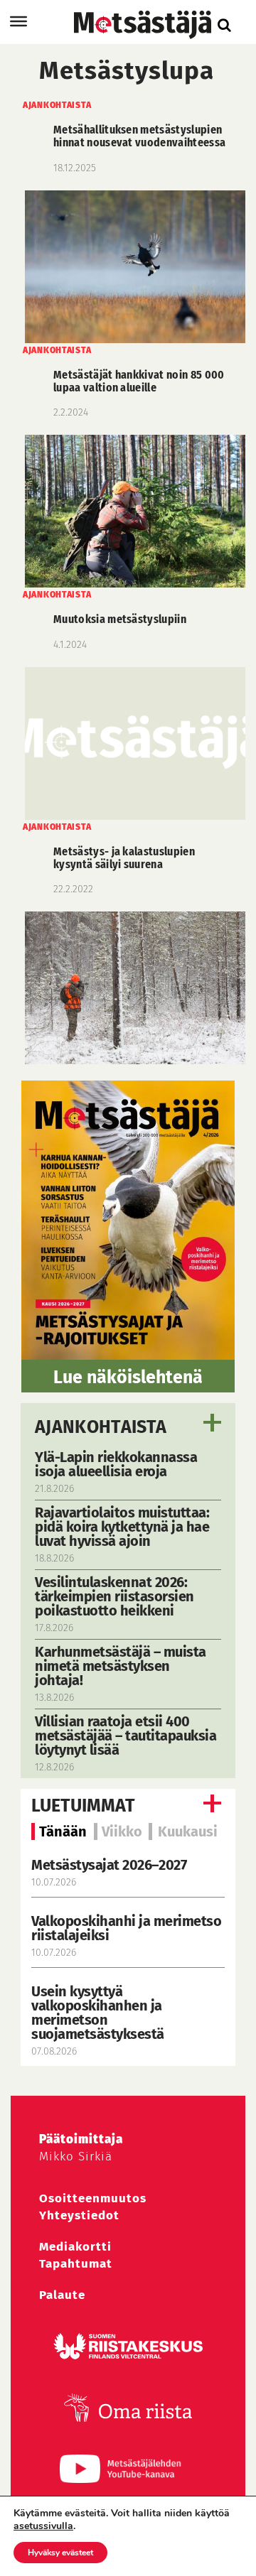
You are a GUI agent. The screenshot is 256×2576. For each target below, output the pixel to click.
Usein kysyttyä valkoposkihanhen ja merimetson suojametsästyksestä (99, 2013)
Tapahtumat (76, 2264)
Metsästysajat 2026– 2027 (109, 1865)
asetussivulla (43, 2526)
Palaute (62, 2295)
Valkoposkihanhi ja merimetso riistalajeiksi (126, 1928)
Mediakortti (75, 2247)
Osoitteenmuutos (93, 2198)
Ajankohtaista (101, 1427)
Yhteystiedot (79, 2215)
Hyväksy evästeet (60, 2553)
